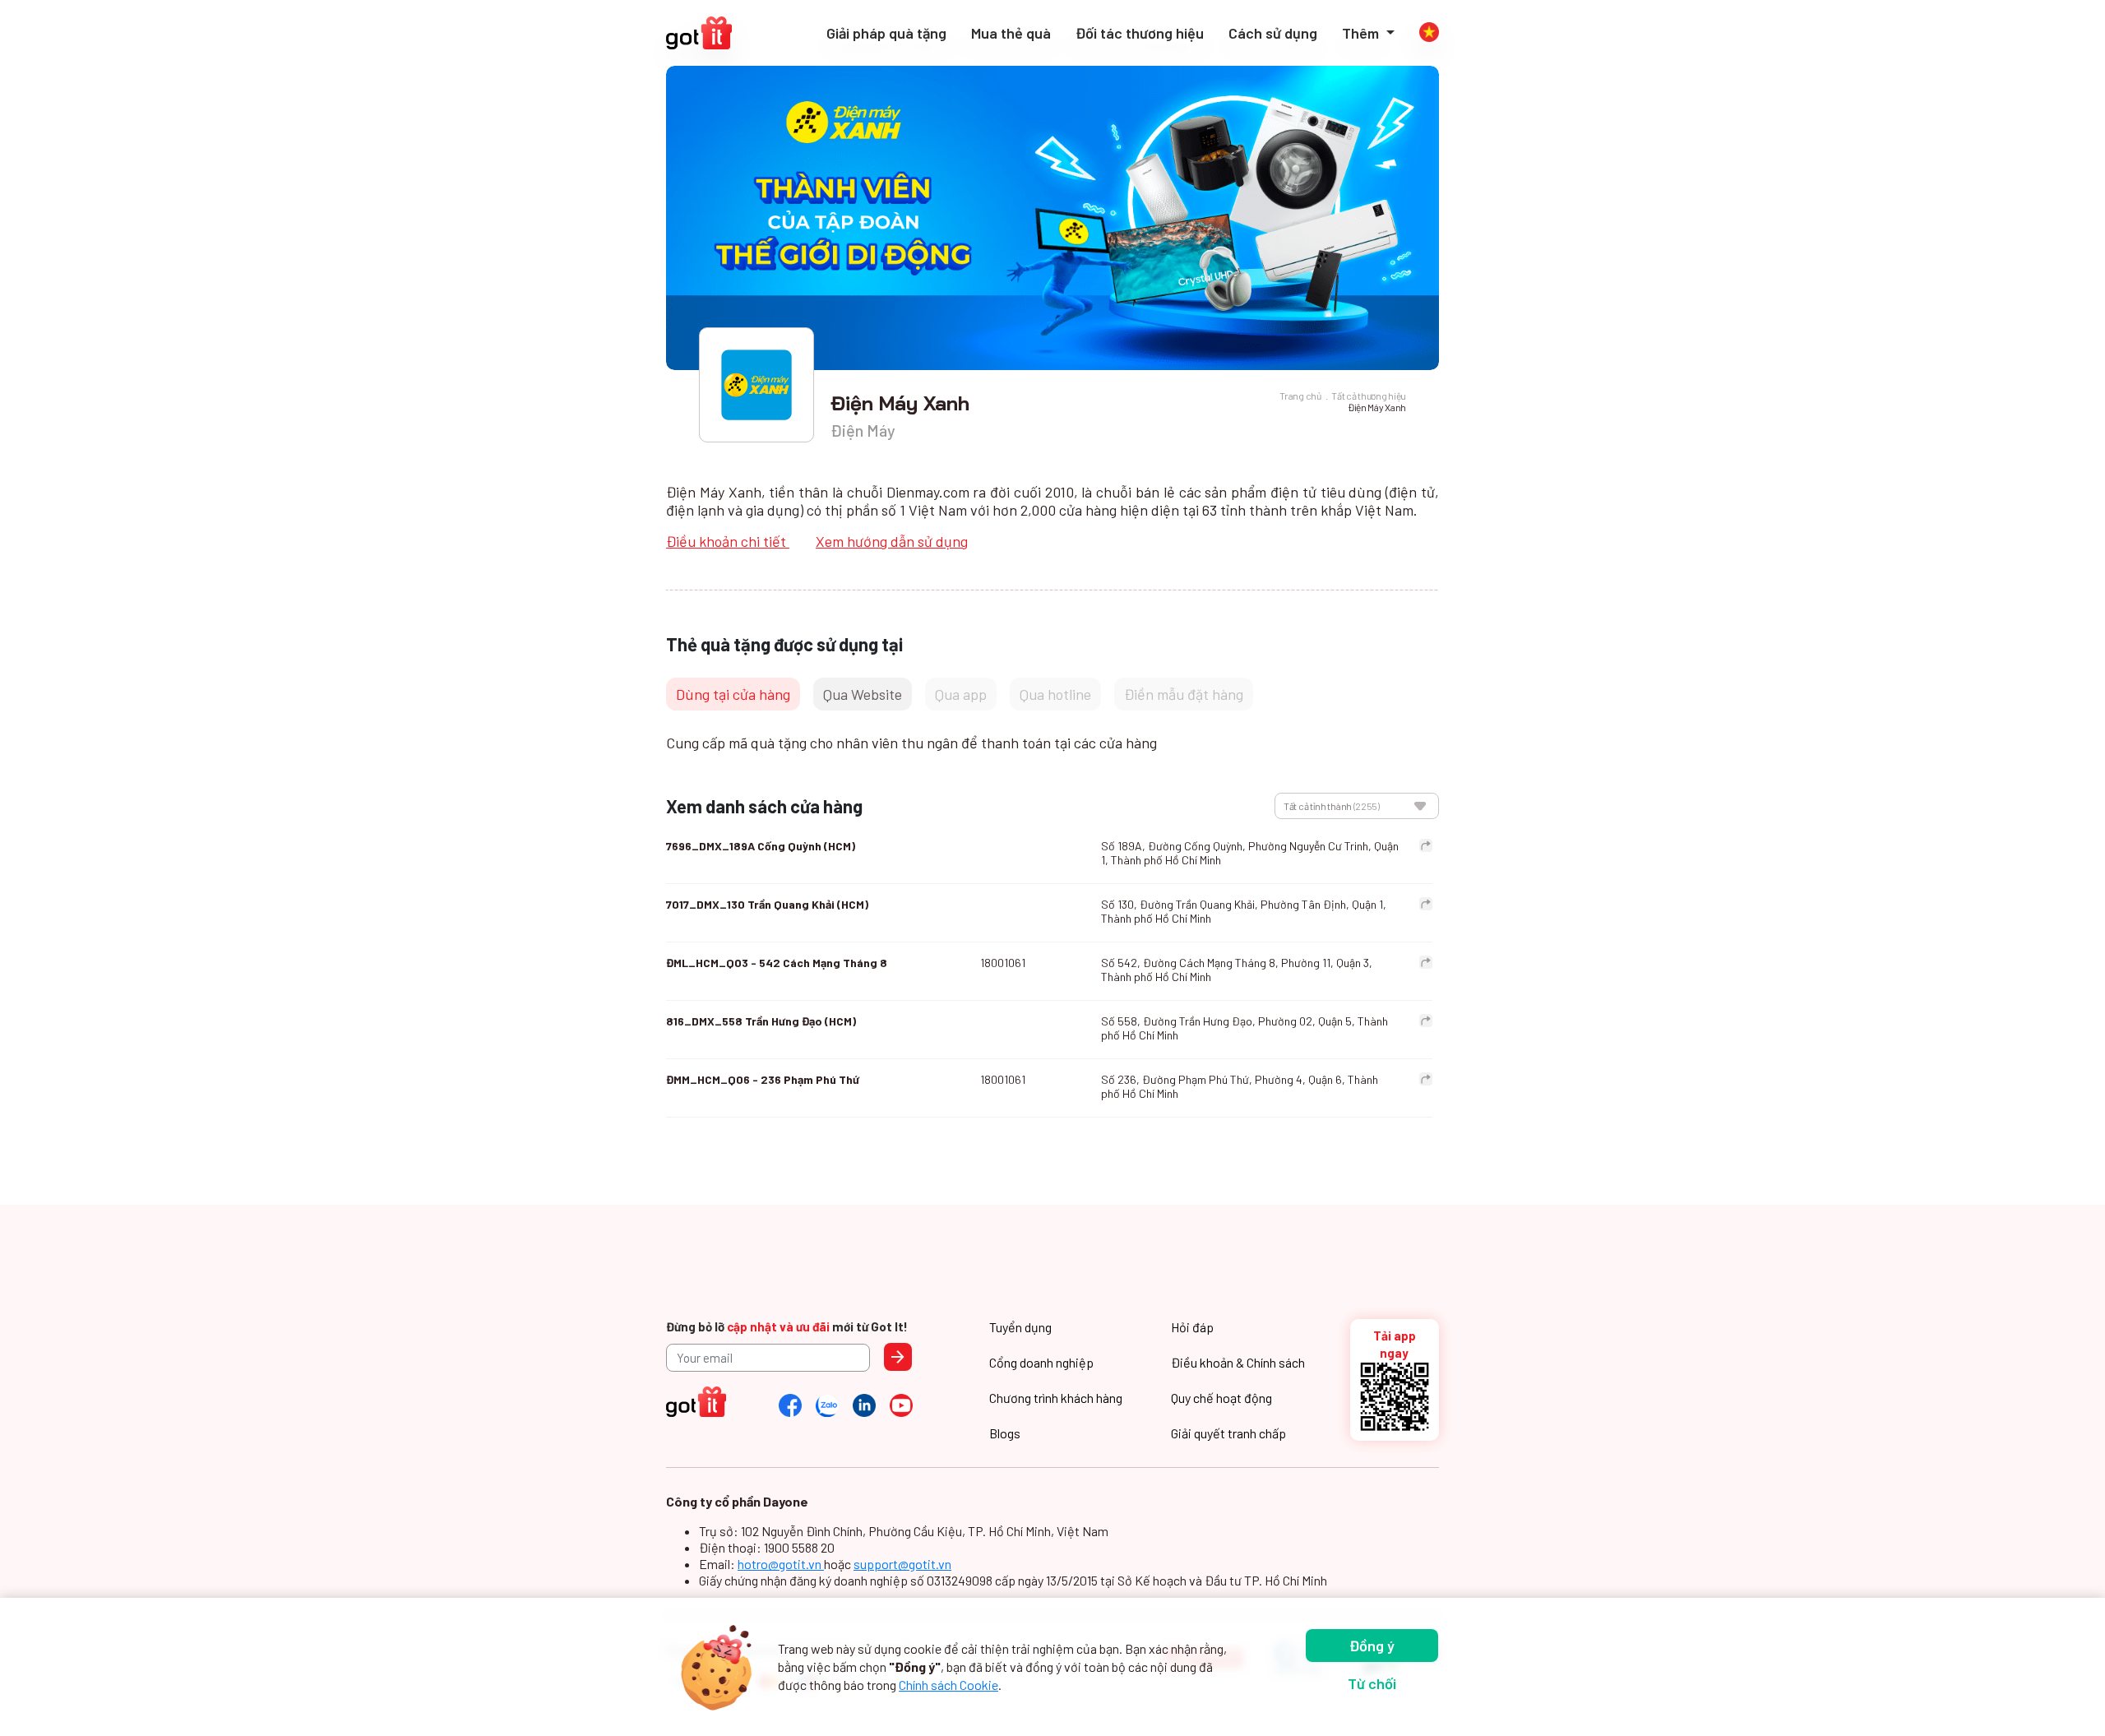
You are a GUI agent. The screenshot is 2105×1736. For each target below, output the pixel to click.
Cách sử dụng (1273, 33)
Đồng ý (1372, 1646)
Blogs (1005, 1433)
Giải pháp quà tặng (886, 33)
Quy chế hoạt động (1221, 1398)
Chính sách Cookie (948, 1685)
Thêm (1362, 33)
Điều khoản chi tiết (728, 541)
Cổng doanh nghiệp (1041, 1362)
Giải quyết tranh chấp (1228, 1433)
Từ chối (1372, 1683)
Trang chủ (1300, 396)
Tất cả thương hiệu (1369, 396)
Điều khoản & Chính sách (1238, 1362)
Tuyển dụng (1020, 1327)
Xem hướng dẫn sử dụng (892, 541)
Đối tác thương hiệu (1140, 33)
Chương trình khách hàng (1056, 1398)
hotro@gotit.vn (781, 1564)
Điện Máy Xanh (1377, 407)
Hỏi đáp (1192, 1327)
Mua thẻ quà (1011, 33)
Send (898, 1357)
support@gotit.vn (902, 1564)
